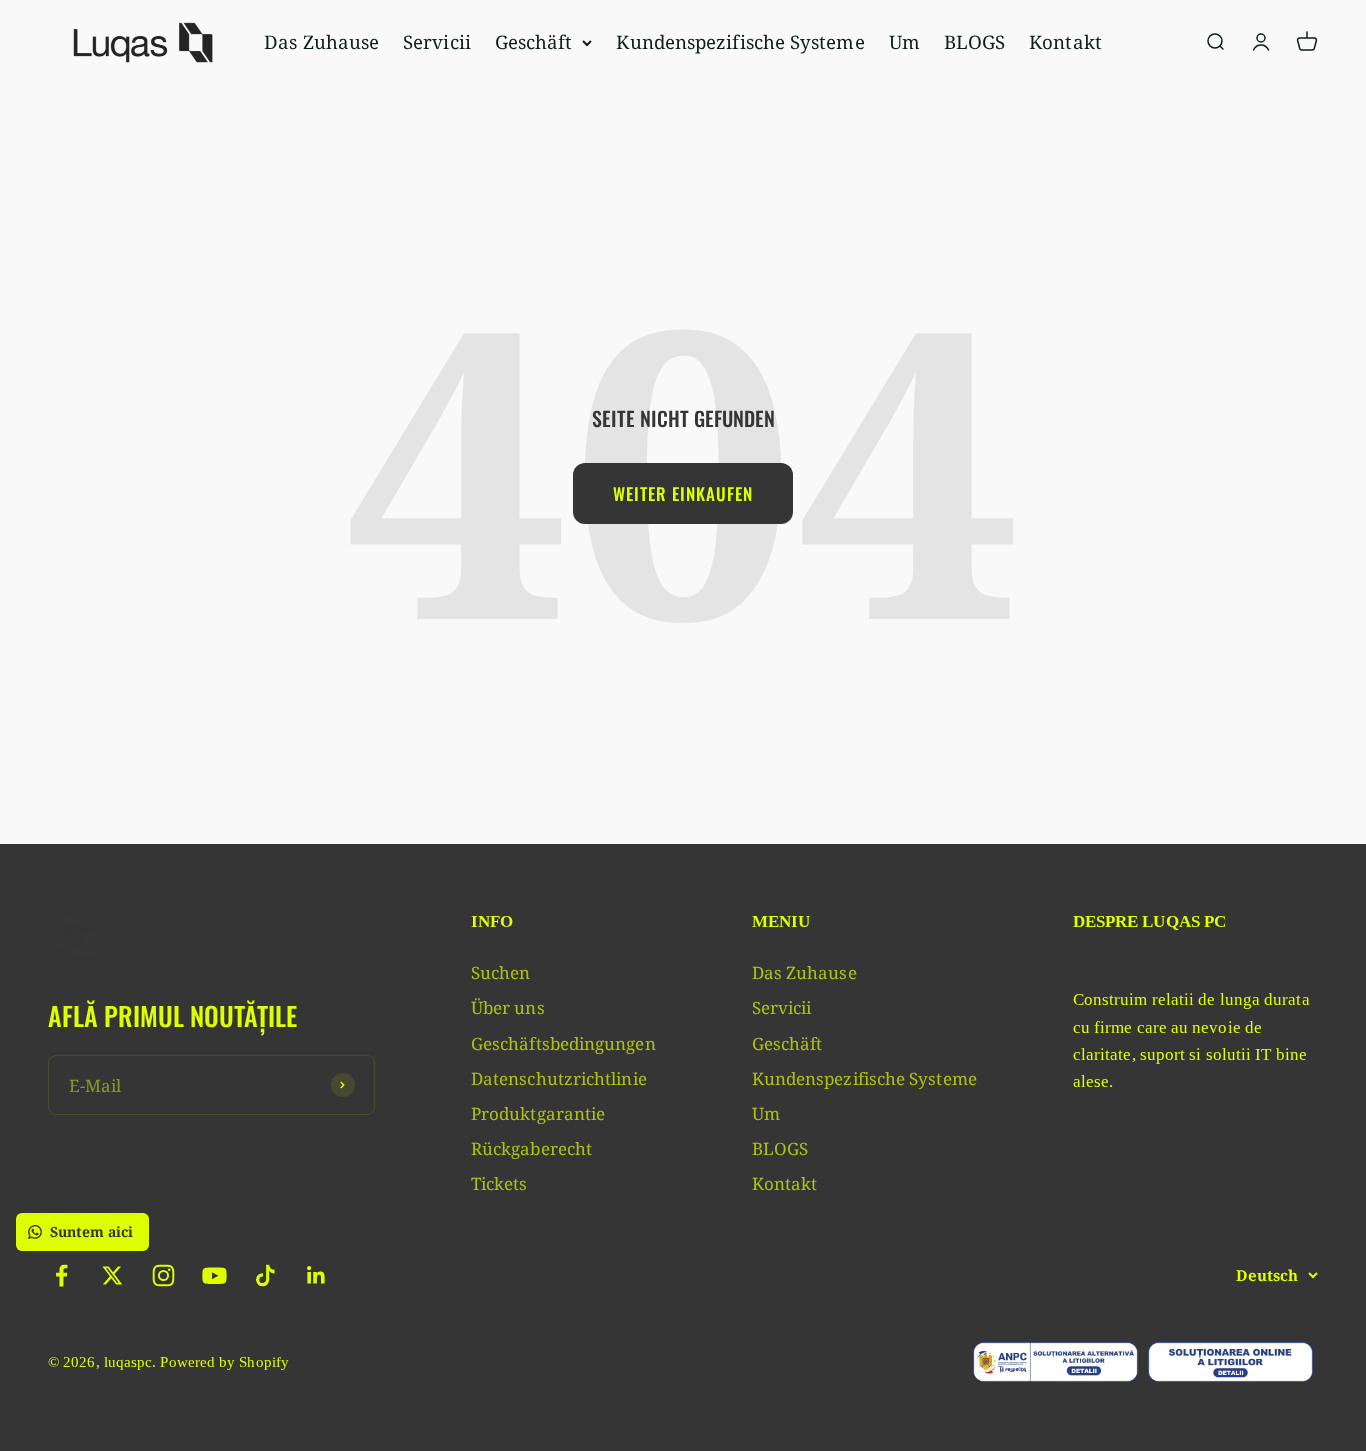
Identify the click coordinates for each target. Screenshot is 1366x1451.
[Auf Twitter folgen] (112, 1275)
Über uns (508, 1007)
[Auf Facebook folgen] (61, 1275)
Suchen (501, 972)
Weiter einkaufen (683, 493)
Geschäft (534, 41)
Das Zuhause (321, 41)
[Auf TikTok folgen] (265, 1275)
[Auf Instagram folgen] (163, 1275)
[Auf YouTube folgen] (214, 1275)
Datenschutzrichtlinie (559, 1078)
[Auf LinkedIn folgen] (316, 1275)
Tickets (499, 1183)
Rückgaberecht (531, 1148)
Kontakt (1065, 41)
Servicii (437, 41)
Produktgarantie (538, 1113)
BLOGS (974, 41)
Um (904, 41)
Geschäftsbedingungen (563, 1043)
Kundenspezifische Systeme (740, 41)
